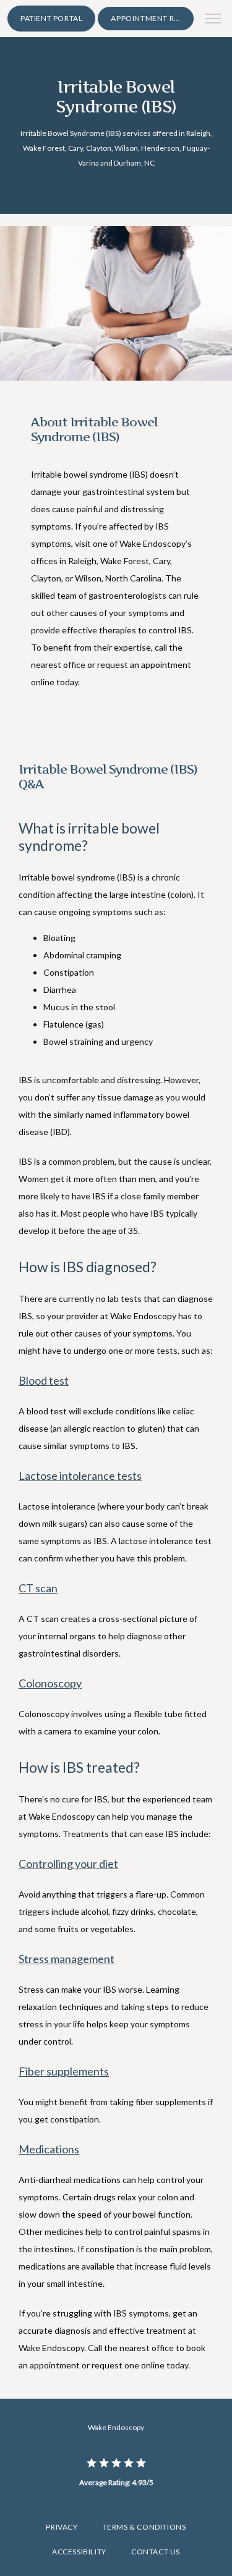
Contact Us (156, 2552)
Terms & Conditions (144, 2527)
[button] (213, 20)
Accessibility (79, 2552)
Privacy (62, 2527)
